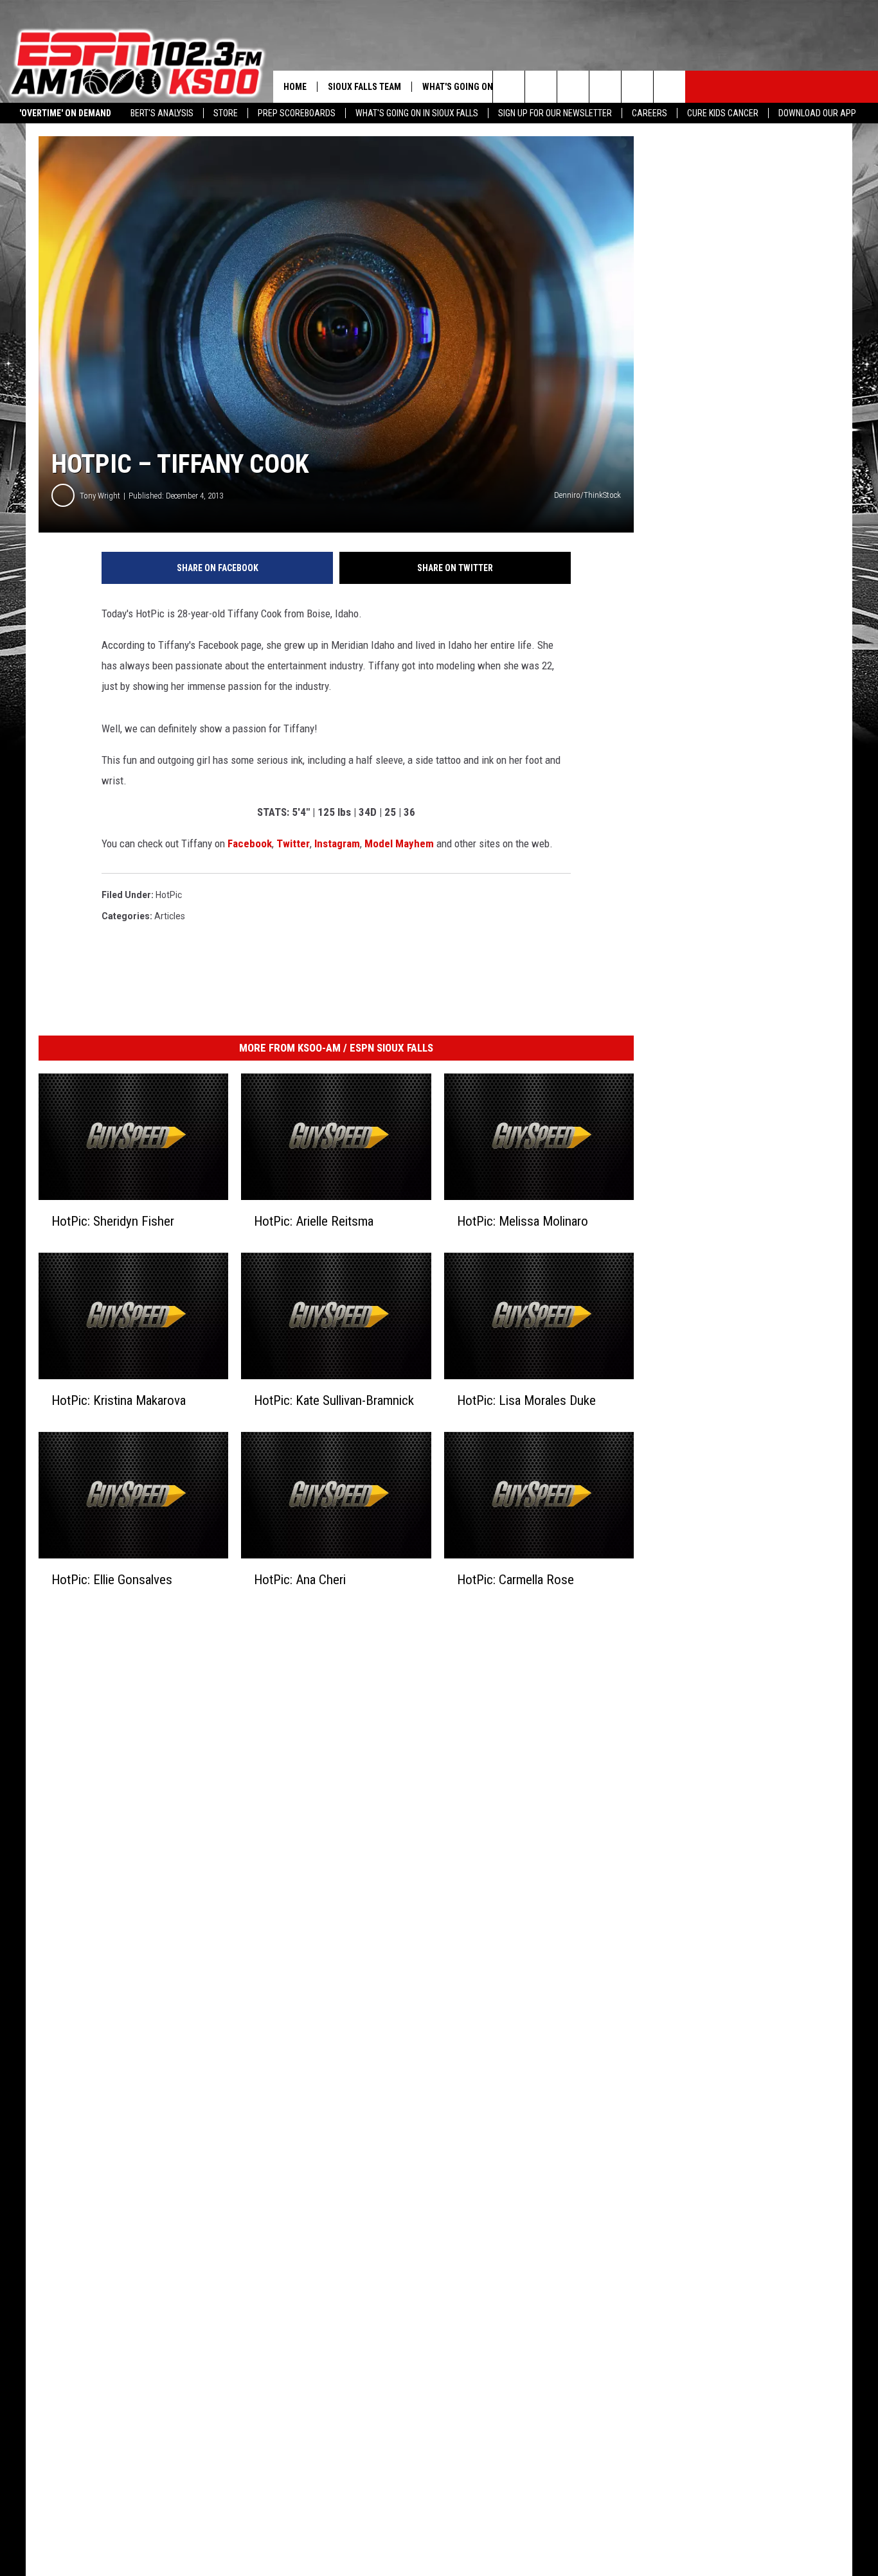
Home (295, 87)
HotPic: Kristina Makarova (119, 1400)
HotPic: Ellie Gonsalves (112, 1580)
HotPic (169, 895)
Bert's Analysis (162, 113)
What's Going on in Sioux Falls (417, 113)
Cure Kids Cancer (723, 113)
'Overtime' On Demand (65, 113)
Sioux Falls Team (364, 87)
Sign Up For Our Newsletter (555, 113)
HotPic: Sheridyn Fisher (113, 1221)
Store (226, 113)
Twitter (293, 843)
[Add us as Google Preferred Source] (541, 87)
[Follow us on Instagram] (605, 87)
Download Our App (817, 113)
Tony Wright (100, 496)
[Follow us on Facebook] (573, 87)
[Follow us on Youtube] (669, 87)
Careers (650, 113)
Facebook (250, 843)
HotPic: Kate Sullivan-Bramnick (334, 1400)
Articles (170, 916)
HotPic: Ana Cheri (300, 1580)
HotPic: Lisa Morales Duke (526, 1400)
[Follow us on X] (637, 87)
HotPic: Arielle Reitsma (314, 1221)
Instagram (337, 843)
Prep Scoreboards (297, 113)
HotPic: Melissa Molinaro (523, 1221)
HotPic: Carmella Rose (515, 1580)
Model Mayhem (399, 843)
